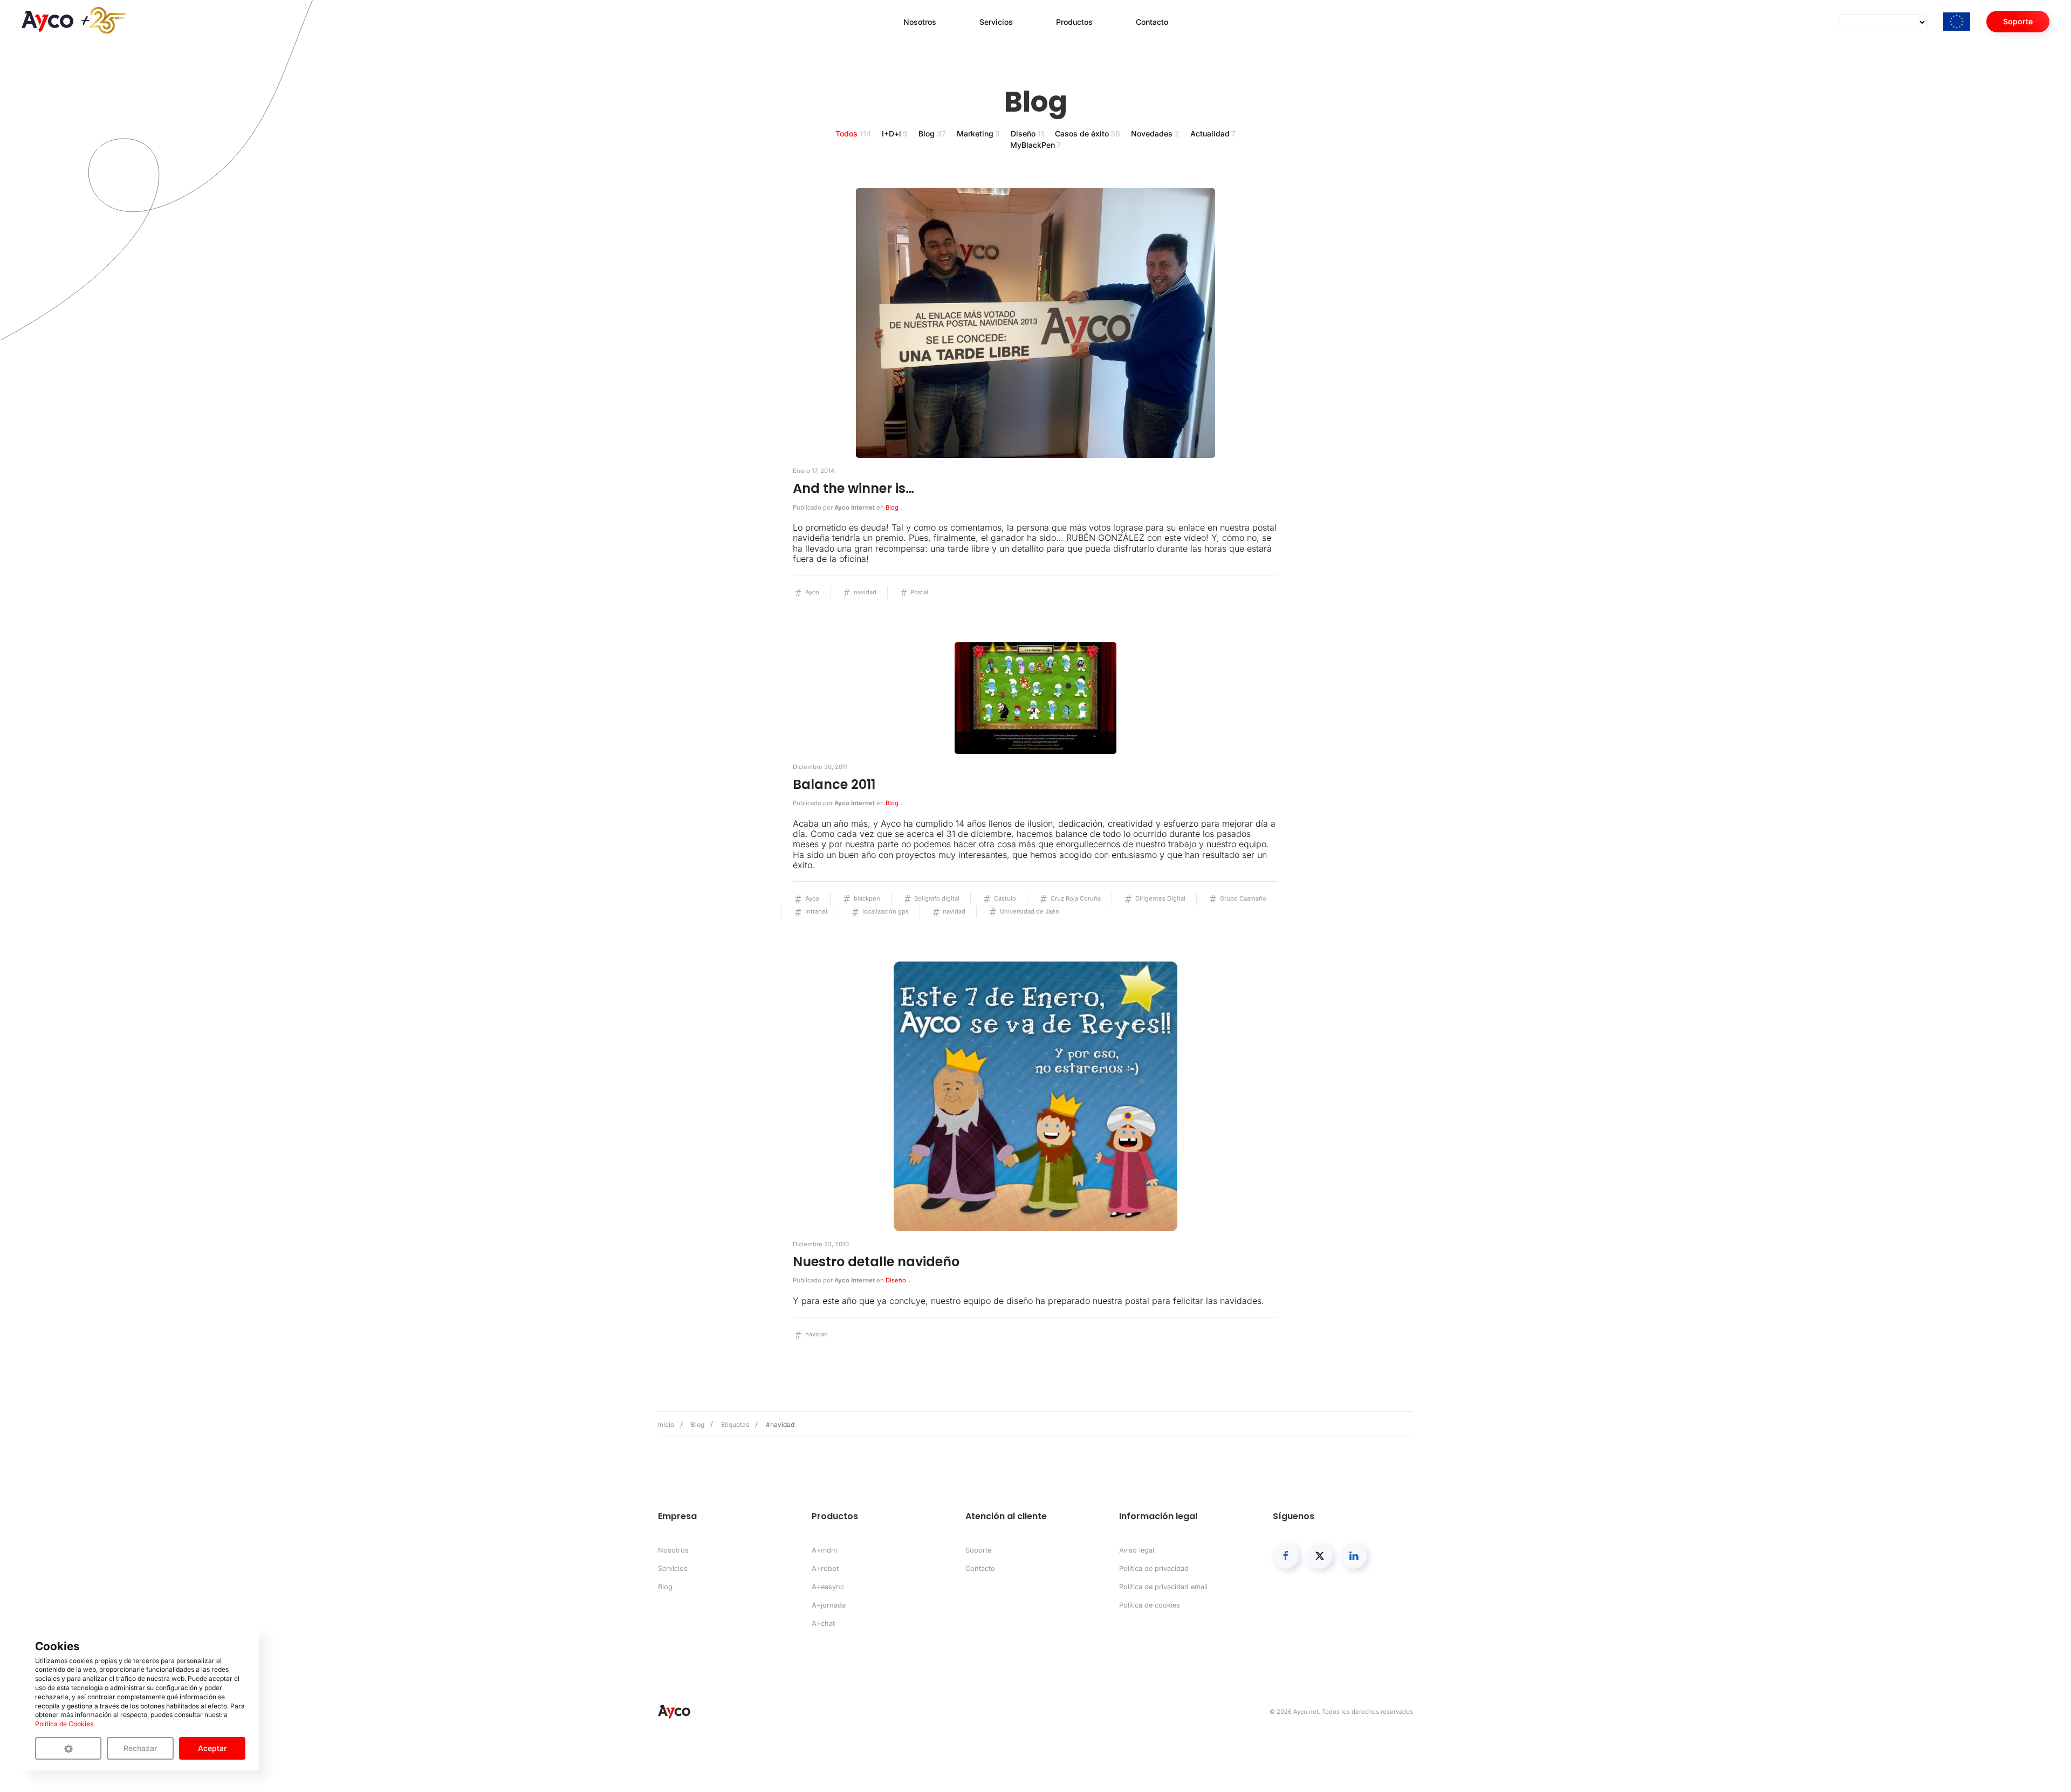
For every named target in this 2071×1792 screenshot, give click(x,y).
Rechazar (140, 1748)
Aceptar (212, 1748)
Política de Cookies (64, 1724)
